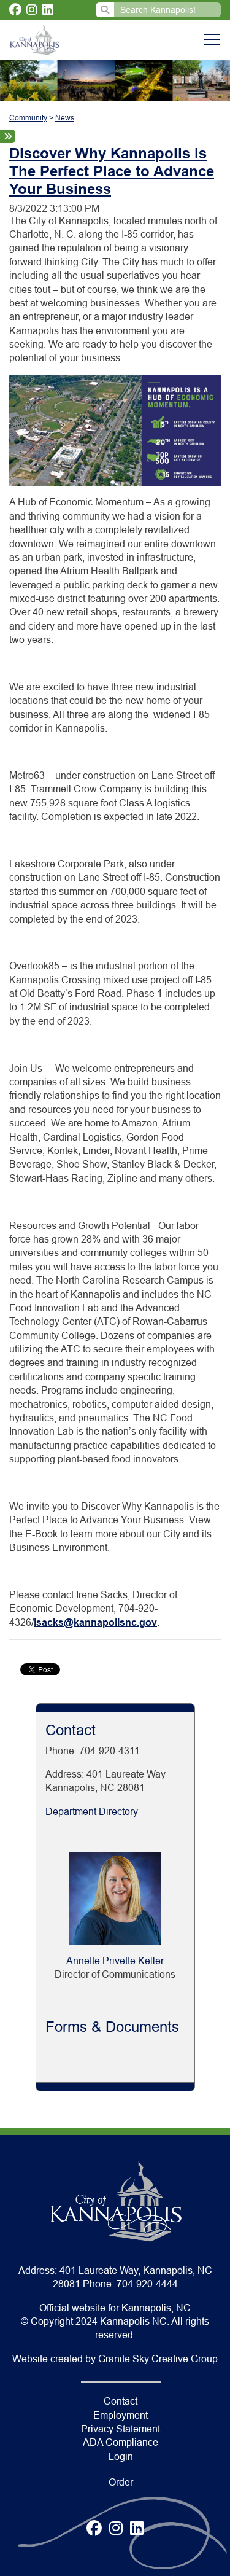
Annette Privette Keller (115, 1961)
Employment (121, 2415)
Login (121, 2457)
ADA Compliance (121, 2442)
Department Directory (92, 1812)
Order (121, 2482)
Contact (121, 2401)
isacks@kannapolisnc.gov (95, 1622)
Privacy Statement (121, 2429)
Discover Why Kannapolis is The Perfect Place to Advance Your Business (112, 171)
